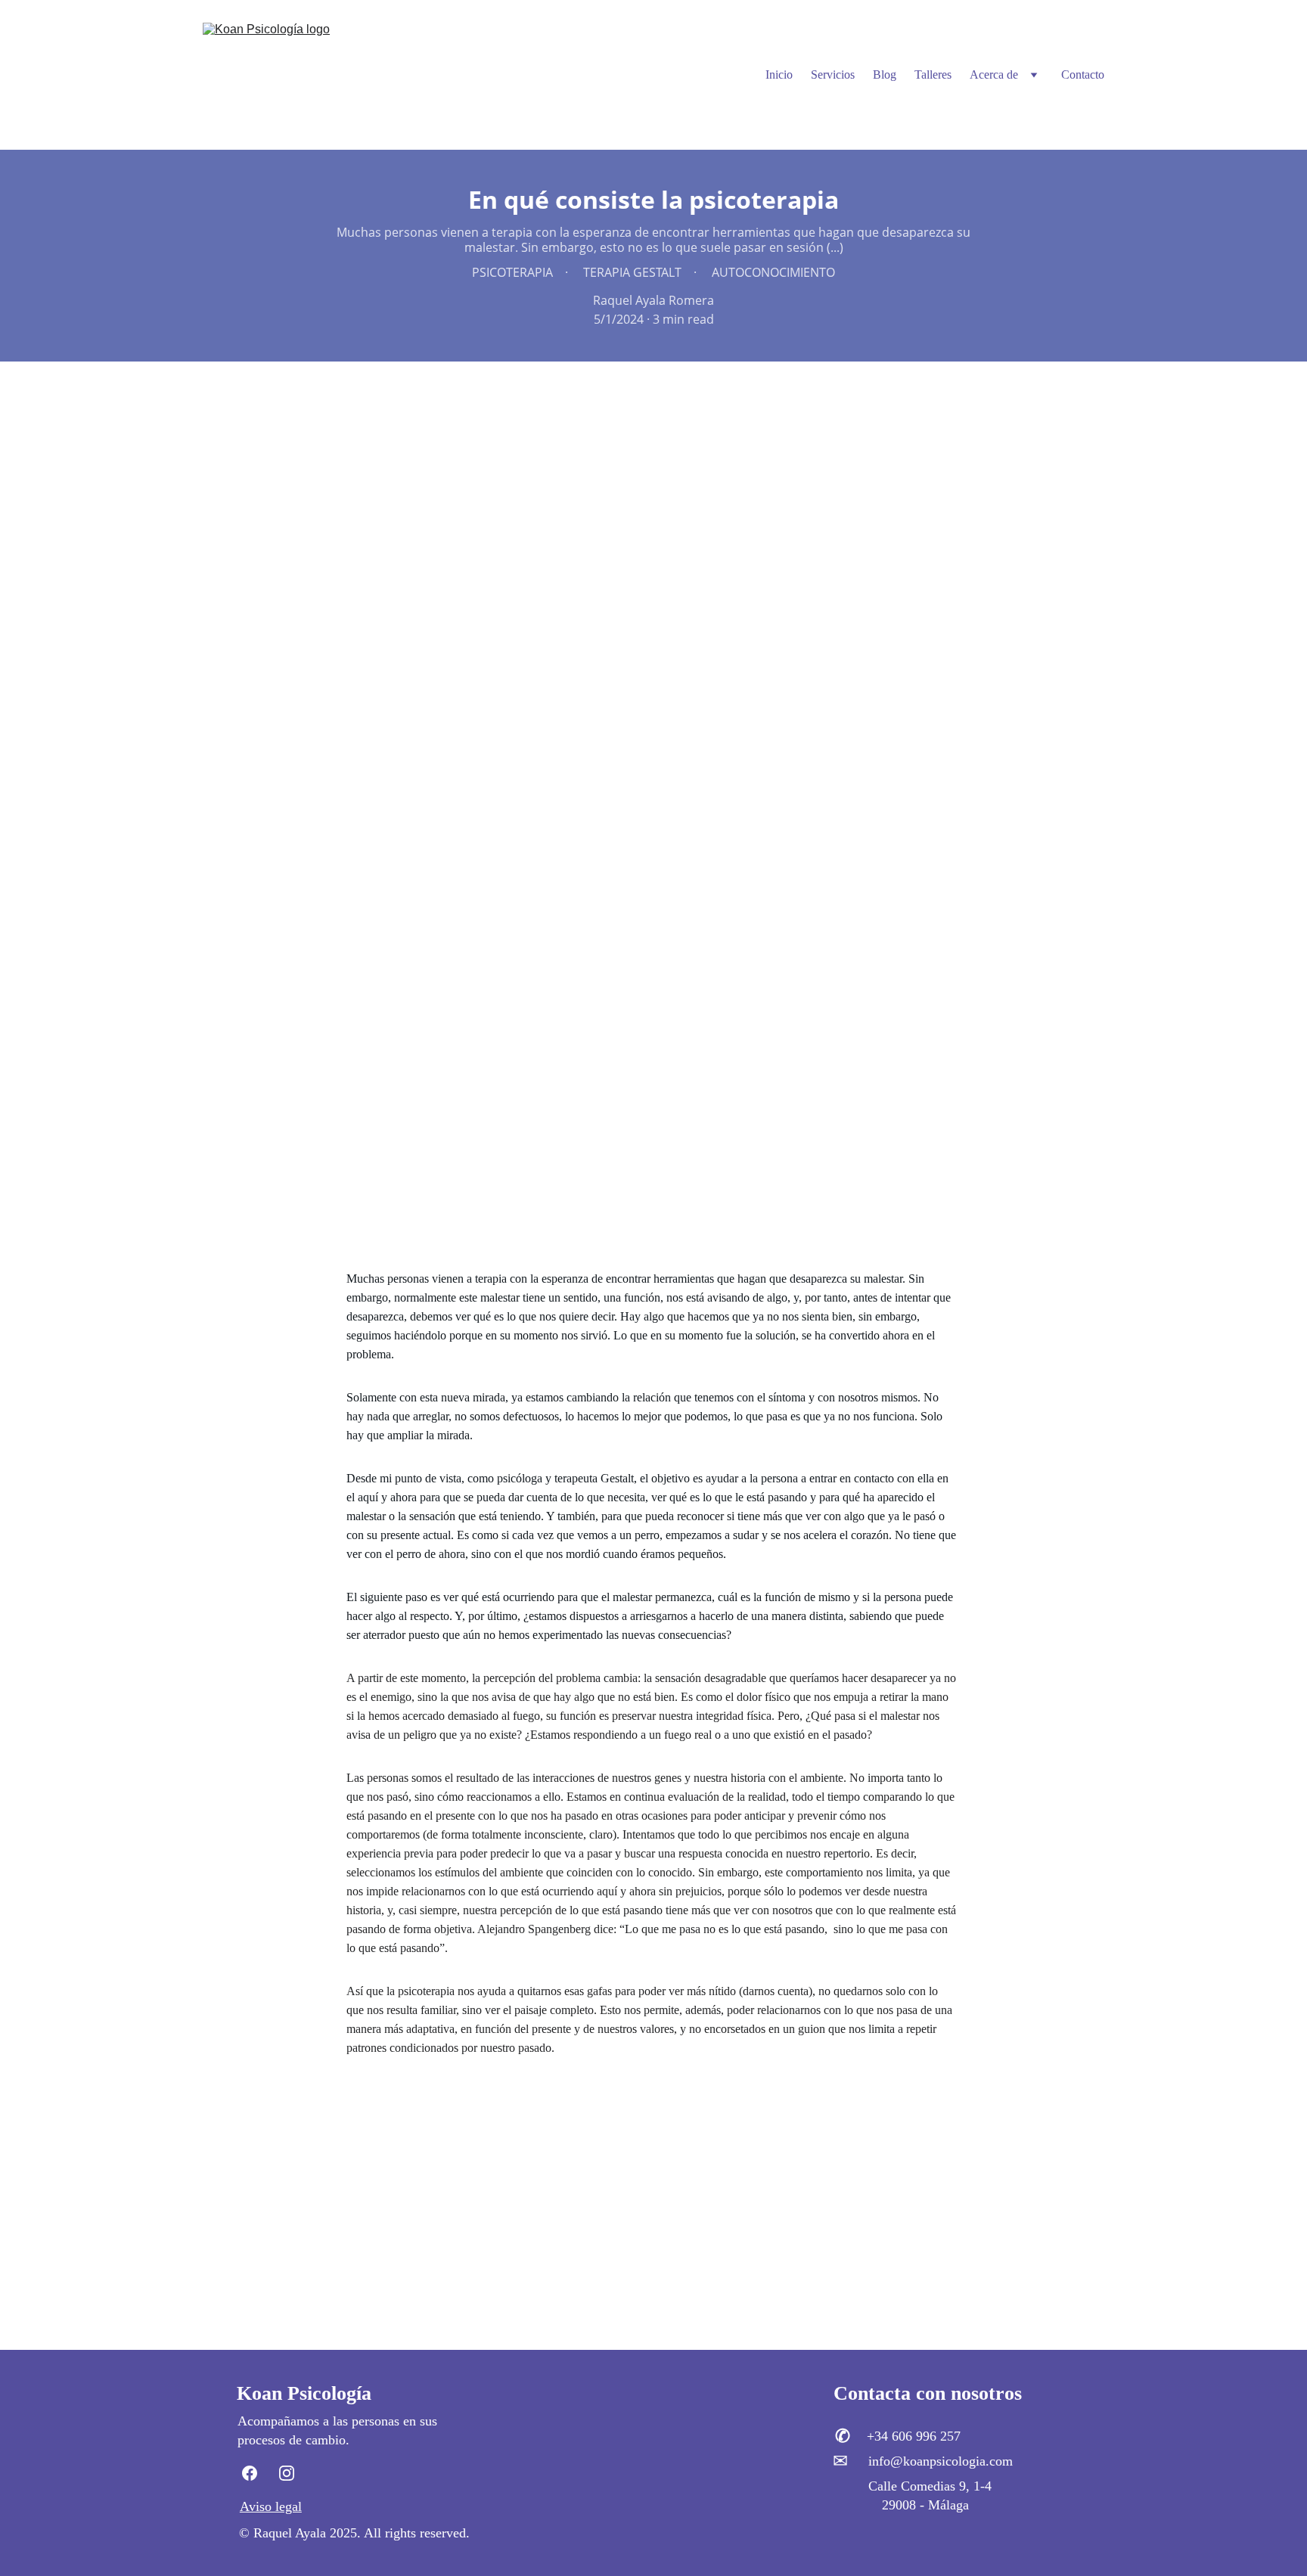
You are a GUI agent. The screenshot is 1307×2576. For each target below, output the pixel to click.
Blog (885, 74)
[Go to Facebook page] (257, 2473)
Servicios (833, 74)
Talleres (933, 74)
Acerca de (994, 74)
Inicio (779, 74)
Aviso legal (271, 2506)
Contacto (1083, 74)
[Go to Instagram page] (287, 2473)
